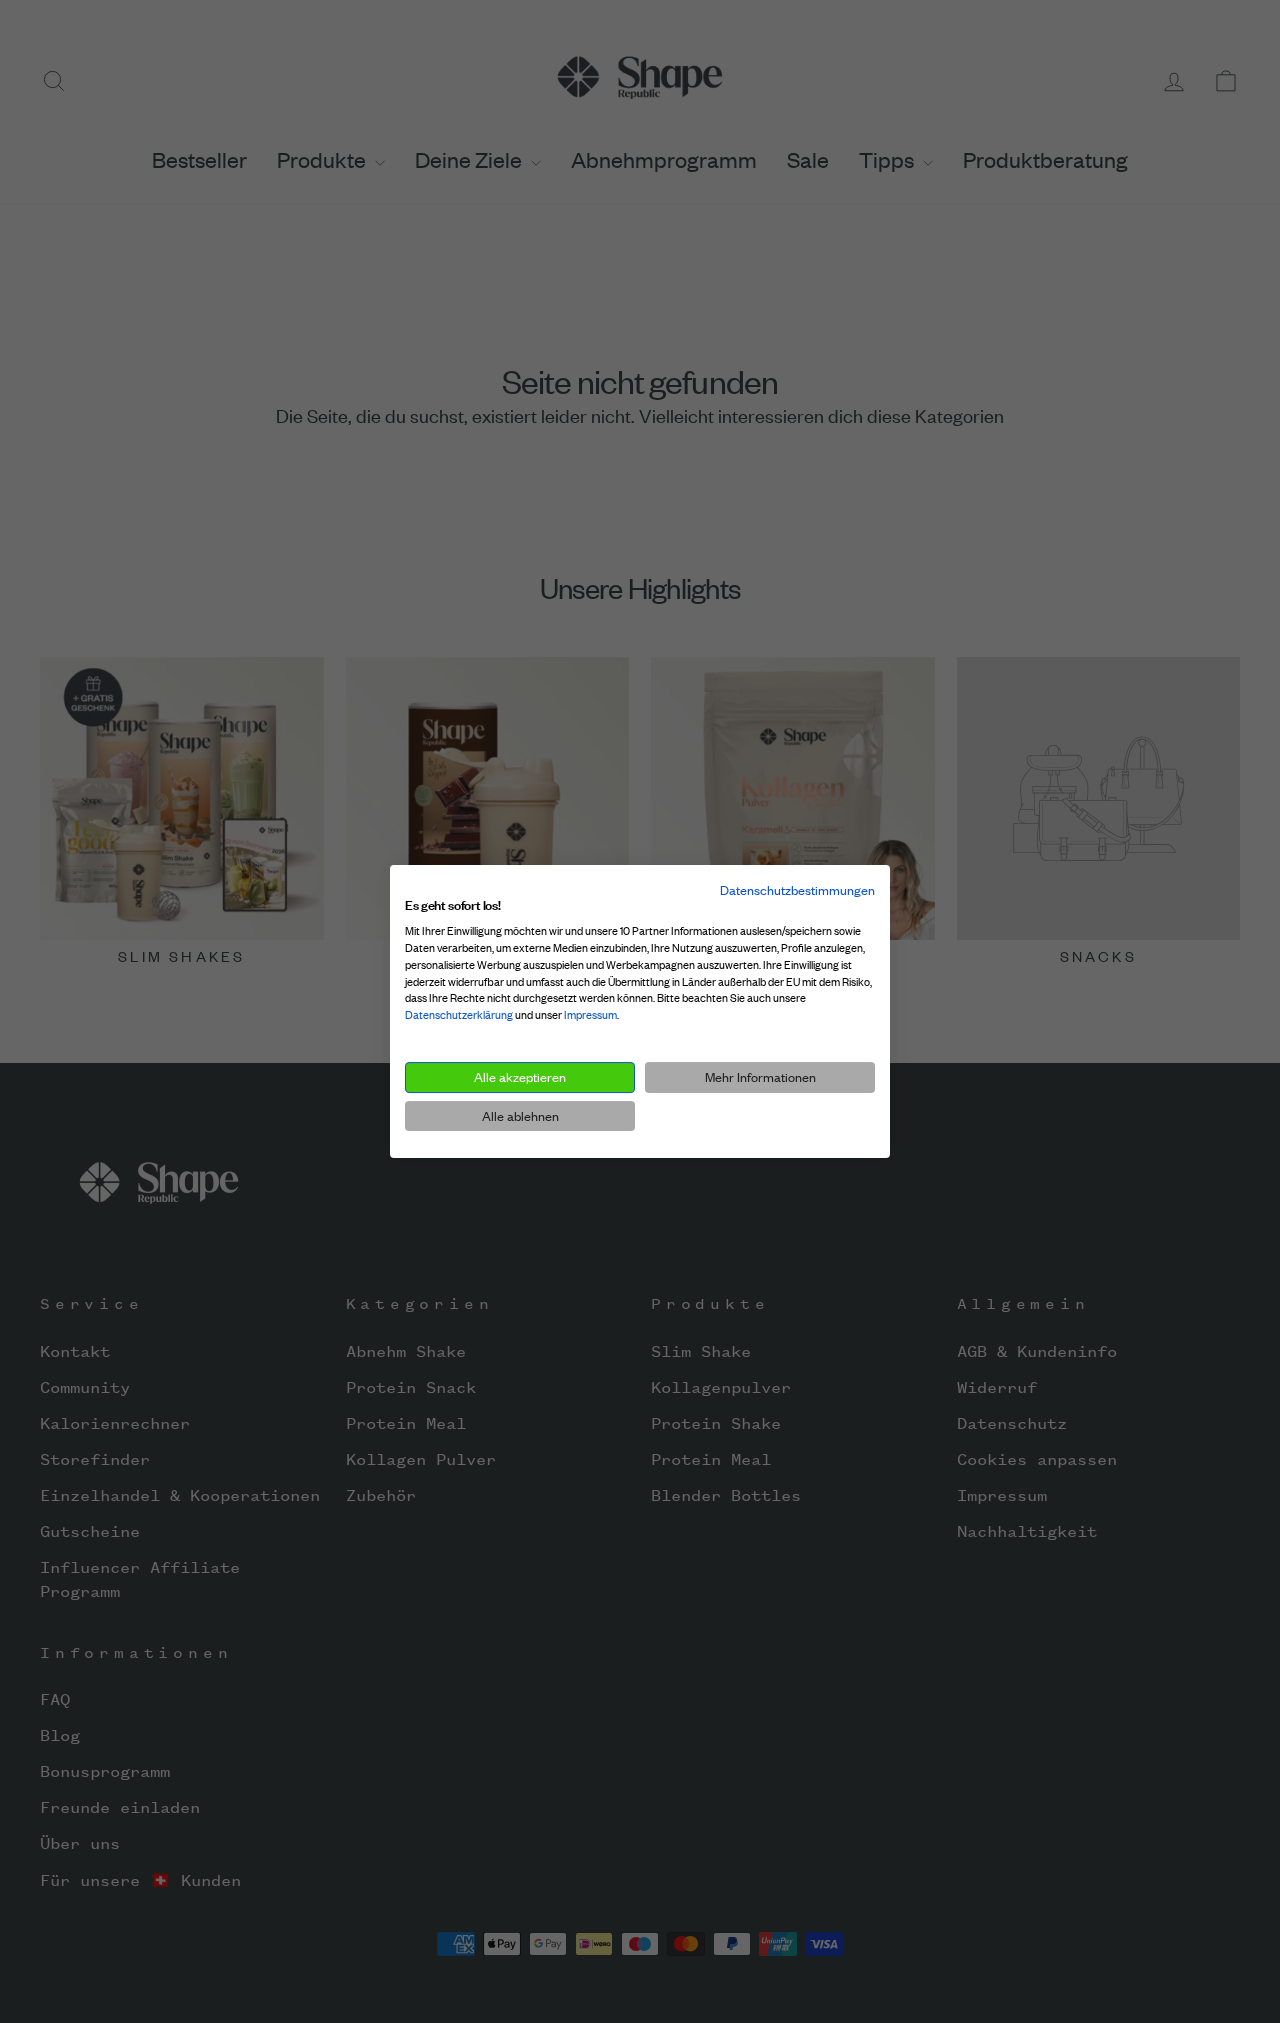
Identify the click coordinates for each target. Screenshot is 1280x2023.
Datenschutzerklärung (459, 1015)
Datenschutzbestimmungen (797, 890)
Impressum (590, 1015)
